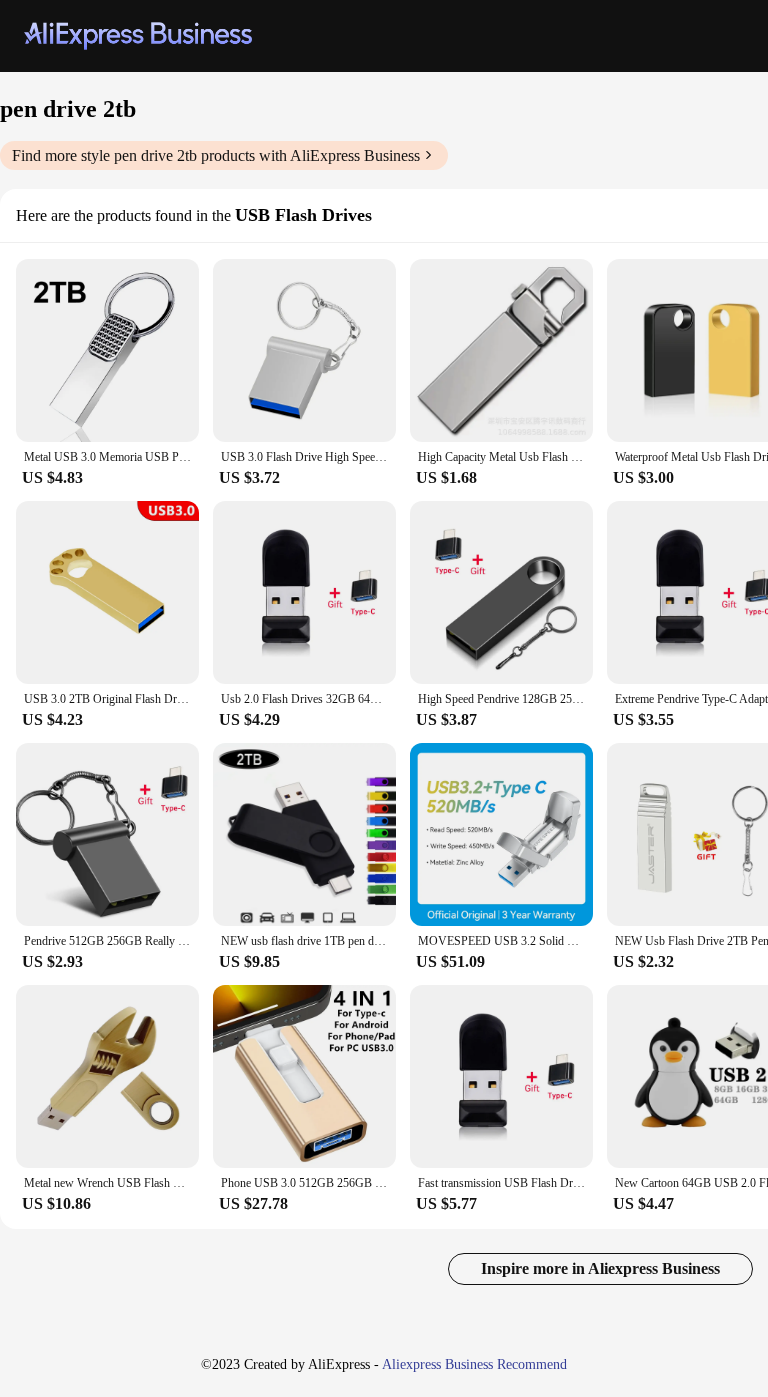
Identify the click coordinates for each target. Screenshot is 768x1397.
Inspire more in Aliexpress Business (600, 1268)
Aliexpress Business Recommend (474, 1364)
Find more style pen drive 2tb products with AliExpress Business (216, 155)
